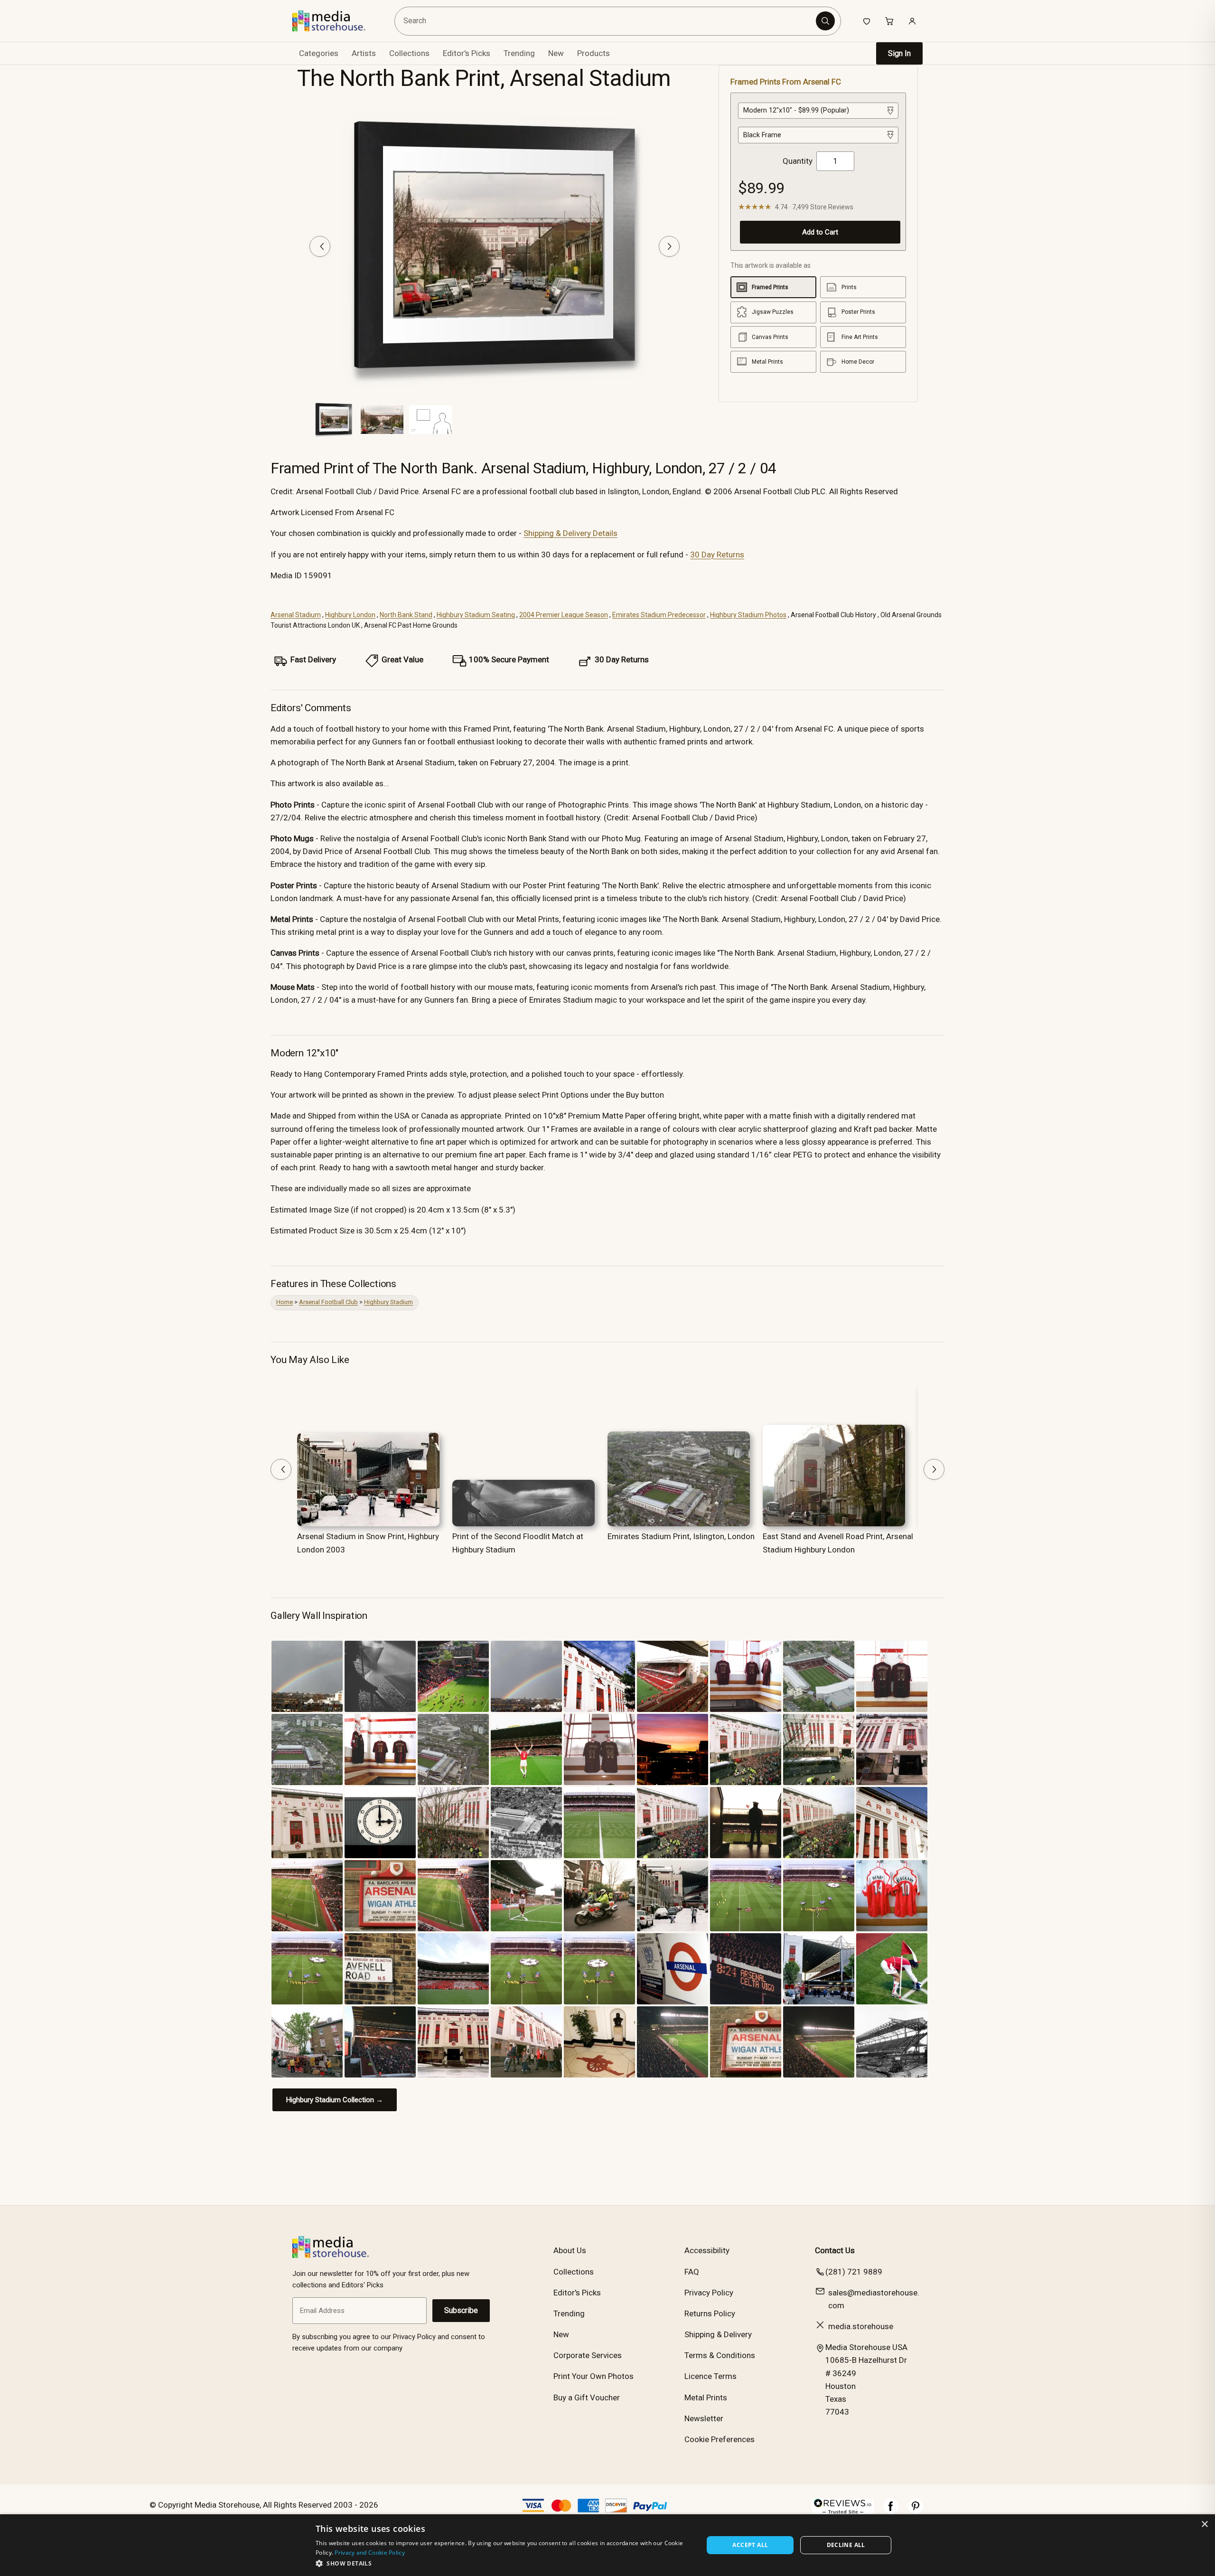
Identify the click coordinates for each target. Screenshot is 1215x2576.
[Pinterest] (916, 2511)
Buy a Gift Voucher (587, 2397)
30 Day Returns (717, 555)
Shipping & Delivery (718, 2334)
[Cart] (889, 21)
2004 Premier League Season (564, 615)
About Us (570, 2250)
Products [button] (593, 53)
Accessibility (707, 2250)
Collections (409, 53)
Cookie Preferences (720, 2439)
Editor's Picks (467, 53)
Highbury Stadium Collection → (335, 2100)
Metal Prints (706, 2397)
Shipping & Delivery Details (570, 533)
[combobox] (607, 21)
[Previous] (320, 246)
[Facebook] (891, 2511)
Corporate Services (588, 2355)
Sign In (899, 53)
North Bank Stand (406, 615)
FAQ (692, 2272)
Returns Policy (710, 2313)
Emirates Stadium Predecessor (659, 615)
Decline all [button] (846, 2545)
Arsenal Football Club (328, 1302)
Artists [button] (364, 53)
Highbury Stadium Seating (476, 615)
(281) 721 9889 (854, 2272)
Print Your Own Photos (593, 2376)
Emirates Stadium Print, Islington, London (681, 1536)
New (556, 53)
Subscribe (461, 2310)
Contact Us (835, 2250)
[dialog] (607, 2545)
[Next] (669, 246)
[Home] (336, 21)
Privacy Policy (709, 2293)
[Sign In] (912, 21)
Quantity (798, 161)
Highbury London (350, 615)
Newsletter (704, 2418)
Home (285, 1302)
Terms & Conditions (720, 2355)
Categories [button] (319, 53)
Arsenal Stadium (296, 615)
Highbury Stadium (388, 1302)
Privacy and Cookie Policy (370, 2552)
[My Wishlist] (867, 21)
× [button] (1204, 2524)
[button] (504, 2563)
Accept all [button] (750, 2545)
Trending (519, 53)
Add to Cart (820, 232)
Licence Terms (710, 2376)
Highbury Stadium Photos (748, 615)
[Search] (825, 21)
